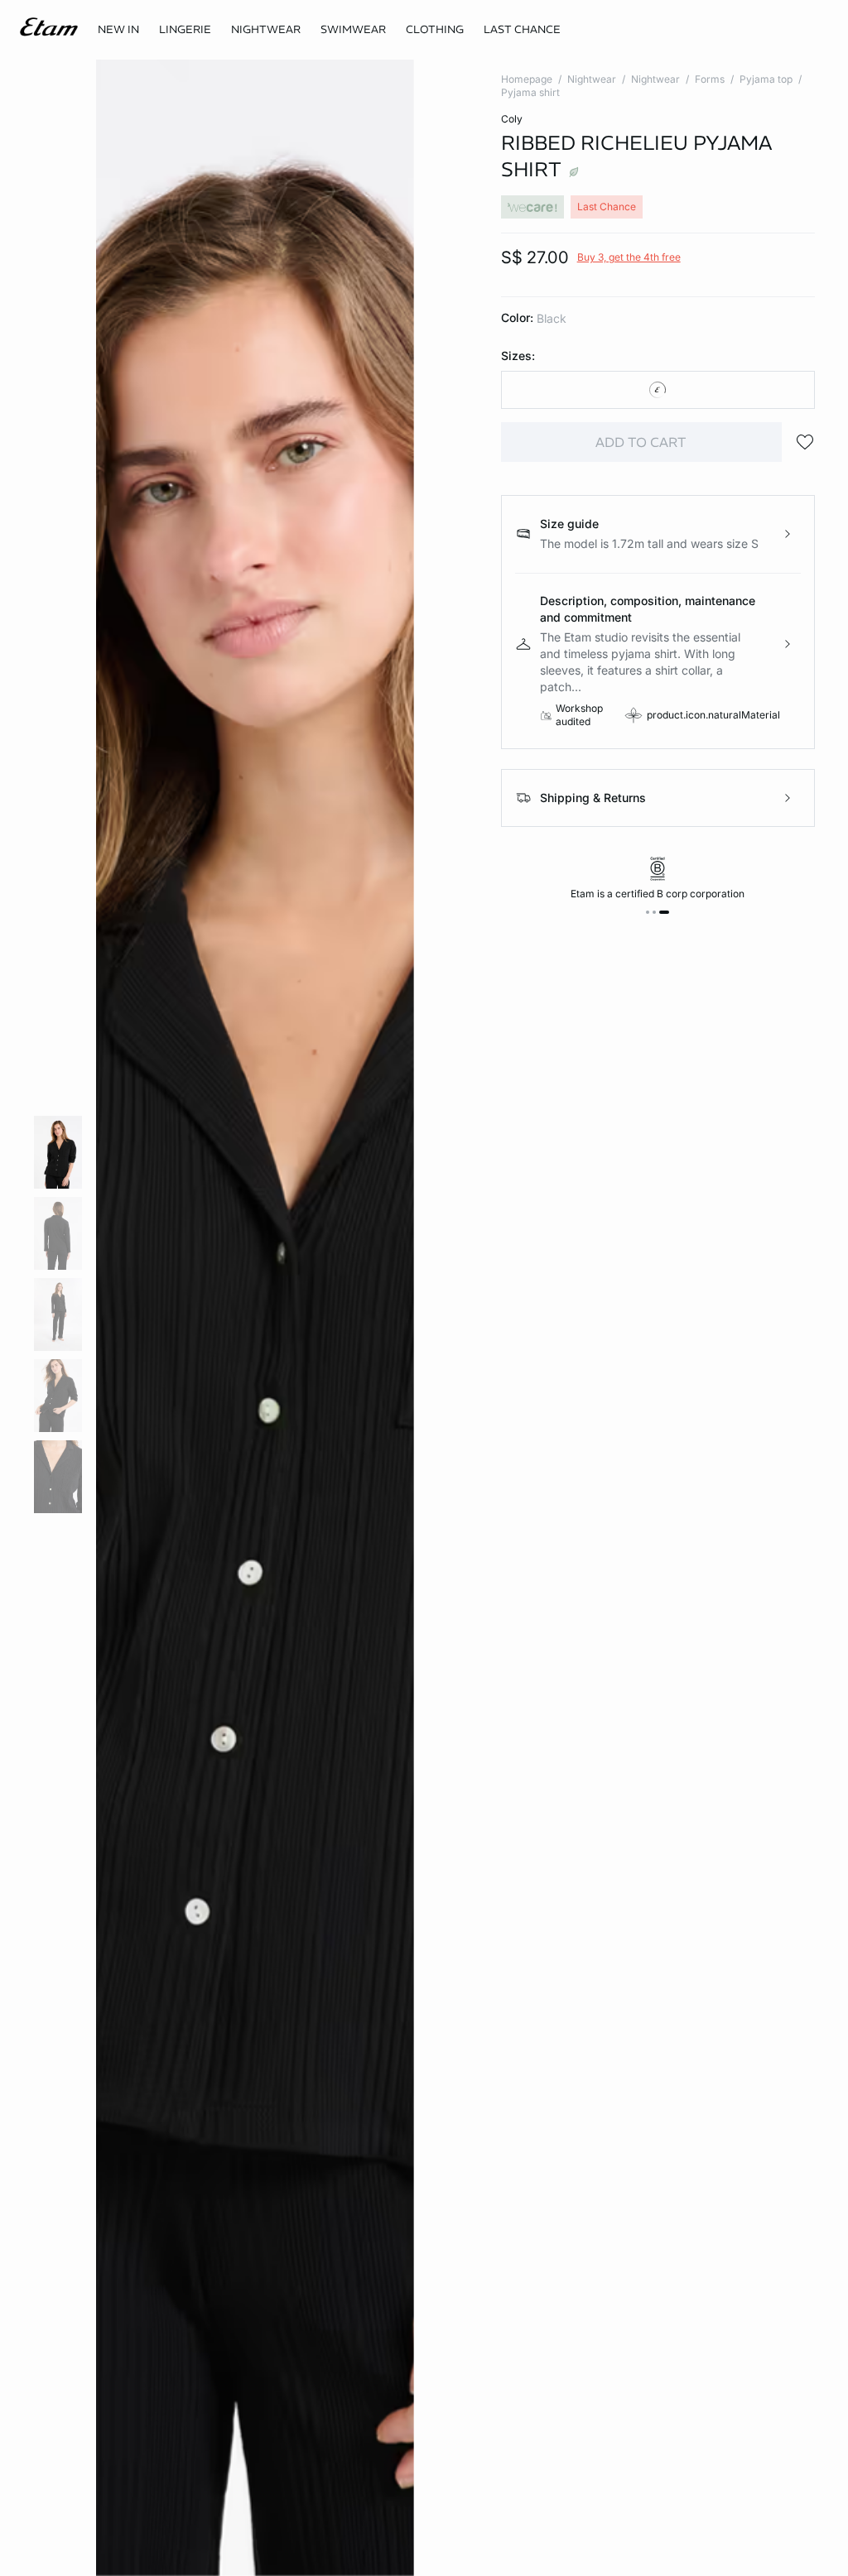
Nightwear (592, 79)
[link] (118, 30)
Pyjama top (766, 79)
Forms (710, 79)
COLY (512, 119)
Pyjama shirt (530, 92)
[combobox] (658, 390)
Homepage (527, 79)
